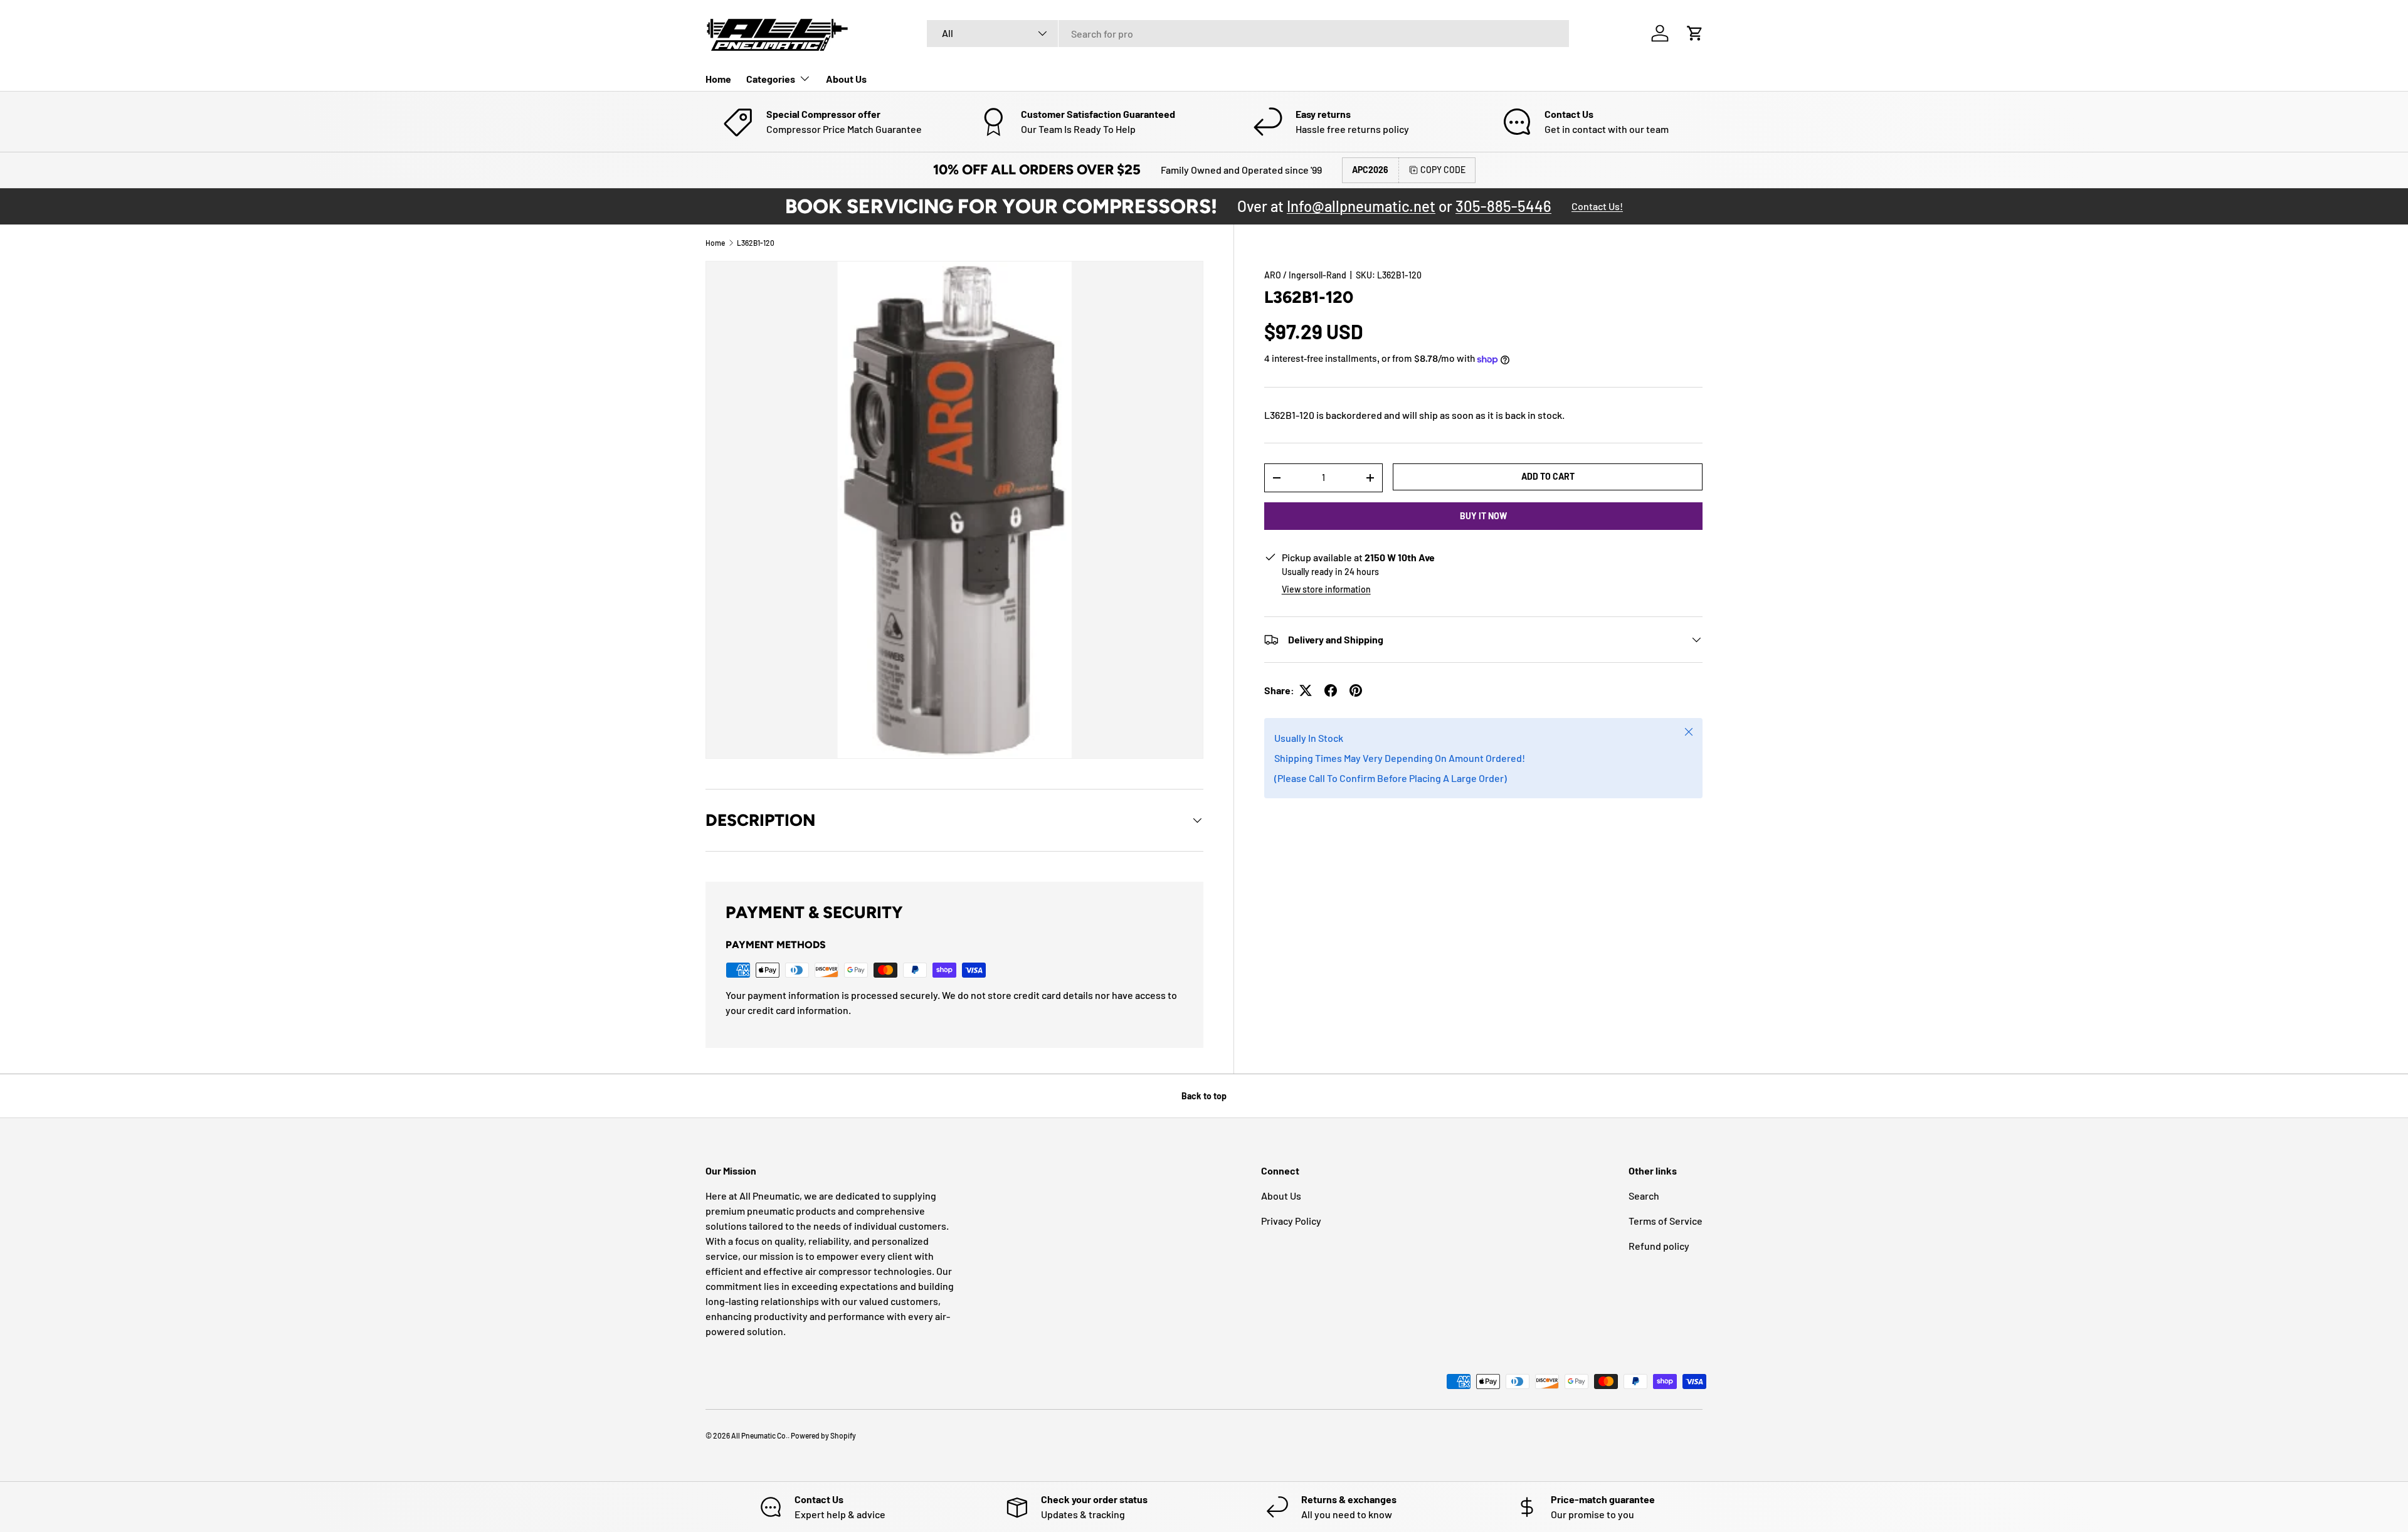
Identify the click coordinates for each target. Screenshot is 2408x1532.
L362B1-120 (756, 243)
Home (718, 79)
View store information (1326, 589)
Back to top (1204, 1096)
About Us (846, 79)
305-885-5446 (1503, 206)
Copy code (1443, 170)
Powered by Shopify (823, 1435)
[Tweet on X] (1306, 690)
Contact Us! (1597, 206)
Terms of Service (1666, 1221)
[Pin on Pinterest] (1356, 690)
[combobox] (1248, 34)
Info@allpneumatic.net (1361, 206)
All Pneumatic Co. (759, 1435)
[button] (1695, 33)
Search (1644, 1196)
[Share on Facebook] (1331, 690)
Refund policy (1659, 1246)
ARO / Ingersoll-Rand (1305, 275)
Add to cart (1548, 476)
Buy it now (1483, 516)
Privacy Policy (1291, 1221)
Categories (771, 79)
